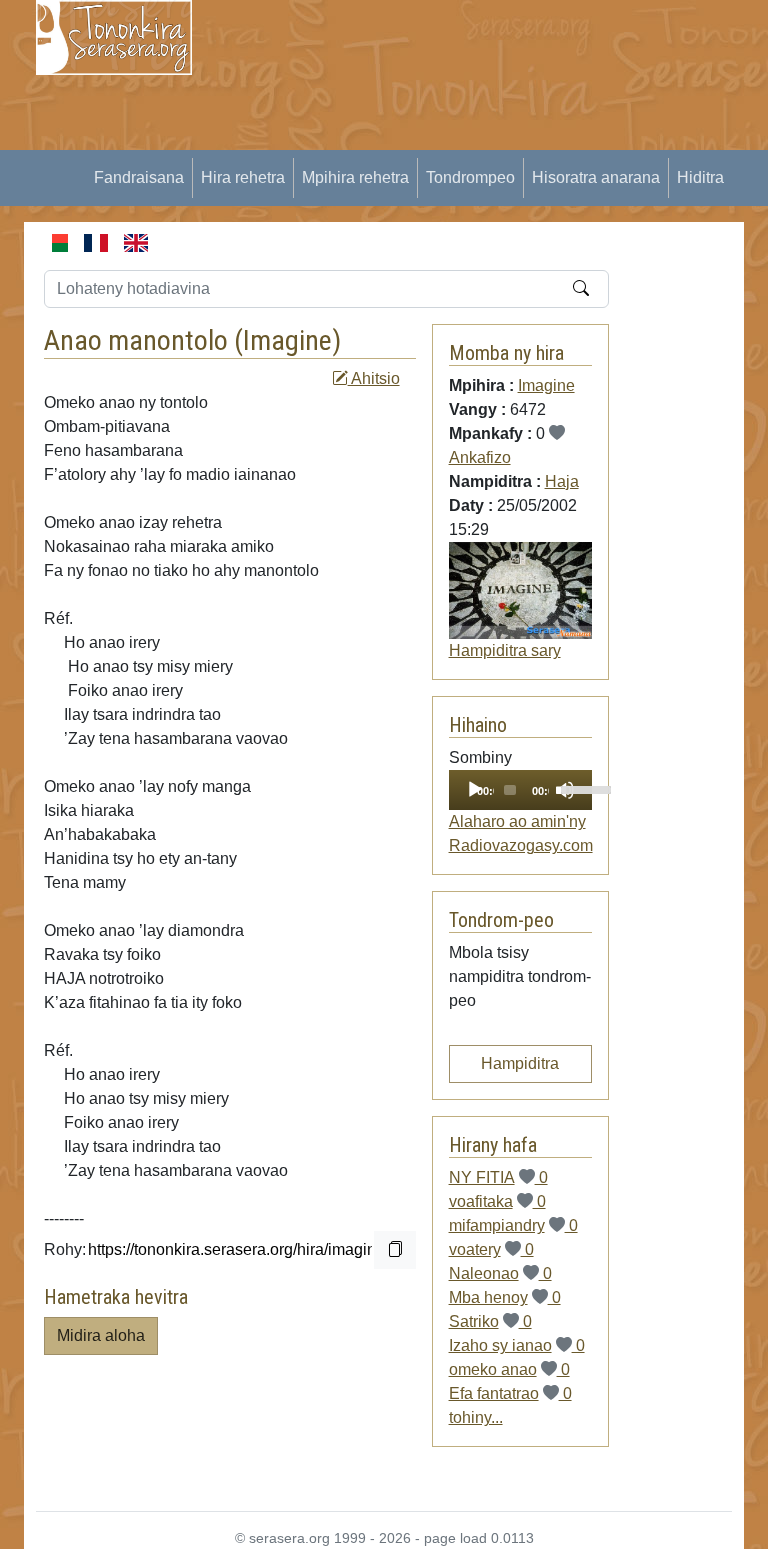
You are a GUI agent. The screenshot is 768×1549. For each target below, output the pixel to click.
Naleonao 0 (500, 1273)
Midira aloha (101, 1335)
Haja (562, 481)
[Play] (475, 790)
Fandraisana (139, 177)
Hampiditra (520, 1063)
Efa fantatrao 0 (510, 1393)
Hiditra (700, 177)
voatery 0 (491, 1249)
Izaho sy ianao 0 (517, 1345)
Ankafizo (480, 457)
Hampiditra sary (505, 650)
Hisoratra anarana (596, 177)
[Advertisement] (492, 140)
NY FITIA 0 (498, 1177)
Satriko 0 (490, 1321)
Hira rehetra (243, 177)
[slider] (571, 788)
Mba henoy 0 (505, 1297)
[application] (521, 790)
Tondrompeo (470, 177)
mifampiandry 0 (513, 1225)
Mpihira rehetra (355, 177)
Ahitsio (374, 378)
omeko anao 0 (509, 1369)
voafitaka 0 (497, 1201)
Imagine (287, 340)
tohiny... (476, 1417)
